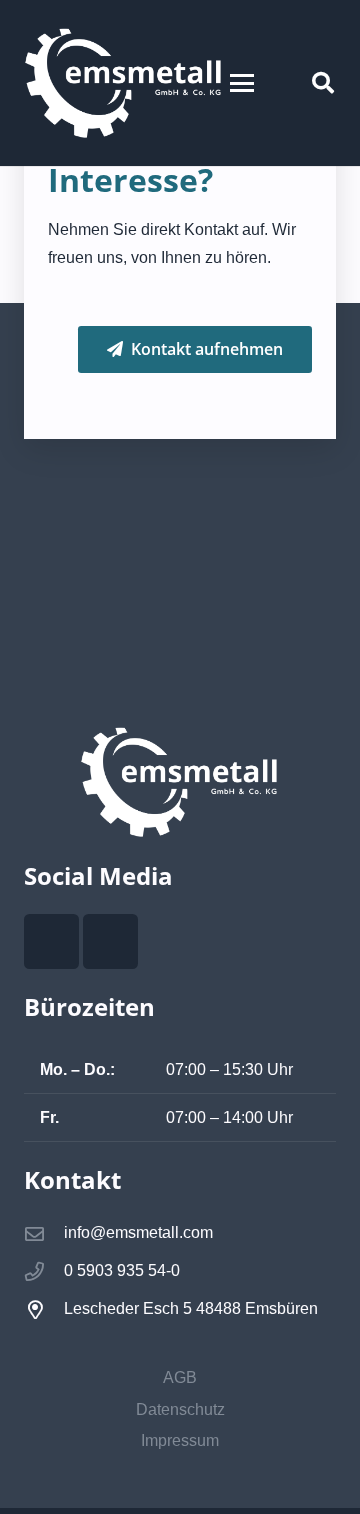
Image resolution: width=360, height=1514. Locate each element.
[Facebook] (51, 941)
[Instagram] (110, 941)
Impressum (180, 1440)
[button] (242, 83)
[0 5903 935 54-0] (44, 1271)
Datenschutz (180, 1409)
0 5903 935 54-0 (122, 1270)
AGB (180, 1377)
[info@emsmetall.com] (44, 1233)
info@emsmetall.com (138, 1232)
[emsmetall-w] (124, 83)
